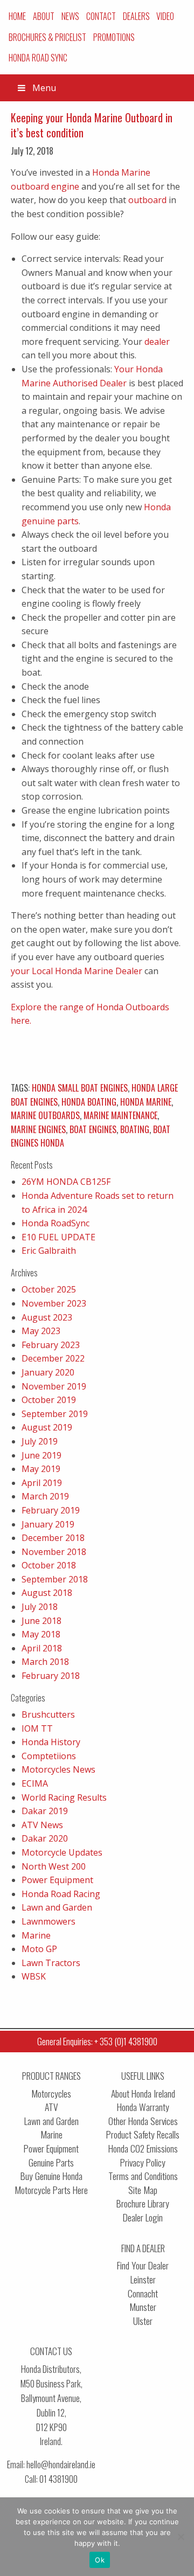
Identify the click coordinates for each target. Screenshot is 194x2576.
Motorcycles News (58, 1769)
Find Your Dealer (143, 2265)
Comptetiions (49, 1756)
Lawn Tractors (51, 1963)
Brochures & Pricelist (47, 37)
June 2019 (41, 1455)
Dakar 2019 (45, 1811)
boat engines (93, 1129)
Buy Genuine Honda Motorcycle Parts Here (51, 2183)
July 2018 (40, 1607)
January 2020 (48, 1372)
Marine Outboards (45, 1115)
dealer (157, 342)
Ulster (143, 2321)
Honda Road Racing (61, 1894)
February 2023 (51, 1345)
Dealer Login (143, 2217)
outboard (147, 200)
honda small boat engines (80, 1088)
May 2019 (41, 1469)
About (44, 16)
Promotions (114, 37)
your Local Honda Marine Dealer (77, 971)
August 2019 (47, 1427)
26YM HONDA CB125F (66, 1182)
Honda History (51, 1742)
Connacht (143, 2293)
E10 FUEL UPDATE (58, 1237)
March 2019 (45, 1496)
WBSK (34, 1976)
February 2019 (51, 1510)
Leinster (143, 2279)
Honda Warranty (143, 2107)
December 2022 (53, 1358)
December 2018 (53, 1538)
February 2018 (51, 1676)
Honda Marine (146, 1102)
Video (165, 16)
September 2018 (55, 1579)
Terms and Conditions (143, 2176)
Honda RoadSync (56, 1223)
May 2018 (41, 1634)
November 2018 (54, 1552)
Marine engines (38, 1129)
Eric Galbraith (49, 1251)
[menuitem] (18, 16)
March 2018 (45, 1662)
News (70, 16)
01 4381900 (58, 2479)
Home (17, 16)
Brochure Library (143, 2203)
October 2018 (49, 1565)
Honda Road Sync (38, 58)
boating (135, 1129)
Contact (101, 16)
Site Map (143, 2190)
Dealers (136, 16)
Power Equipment (57, 1880)
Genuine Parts (51, 2162)
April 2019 (42, 1483)
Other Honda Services (143, 2121)
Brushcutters (48, 1714)
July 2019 (40, 1441)
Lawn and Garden (57, 1907)
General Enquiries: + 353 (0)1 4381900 (97, 2041)
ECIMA (35, 1783)
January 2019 (48, 1524)
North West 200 (54, 1866)
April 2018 (42, 1648)
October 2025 (49, 1289)
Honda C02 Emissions (143, 2148)
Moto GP (39, 1949)
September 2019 (55, 1414)
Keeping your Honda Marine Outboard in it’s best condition (92, 125)
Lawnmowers (48, 1921)
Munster (143, 2307)
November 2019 (54, 1386)
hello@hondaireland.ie (61, 2464)
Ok (100, 2560)
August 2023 (47, 1317)
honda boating (89, 1102)
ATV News (42, 1825)
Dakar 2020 (45, 1838)
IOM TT (37, 1728)
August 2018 (47, 1593)
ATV (51, 2107)
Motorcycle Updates (62, 1852)
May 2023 (41, 1331)
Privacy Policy (143, 2162)
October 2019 (49, 1400)
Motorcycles (51, 2094)
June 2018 (41, 1621)
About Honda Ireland (143, 2094)
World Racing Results (64, 1797)
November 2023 (54, 1303)
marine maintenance (120, 1115)
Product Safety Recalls (143, 2134)
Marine (36, 1935)
